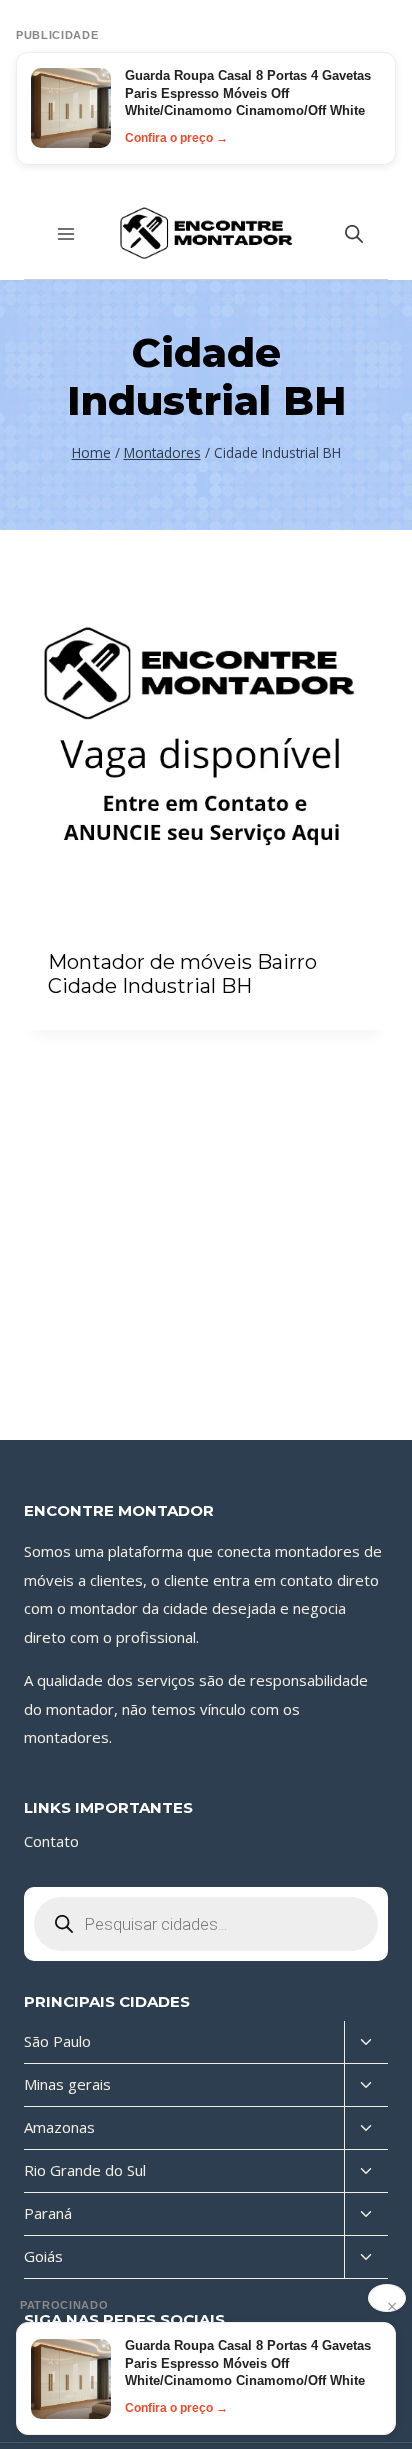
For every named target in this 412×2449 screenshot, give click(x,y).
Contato (51, 1841)
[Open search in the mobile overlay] (354, 233)
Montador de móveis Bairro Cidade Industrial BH (182, 974)
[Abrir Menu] (66, 233)
